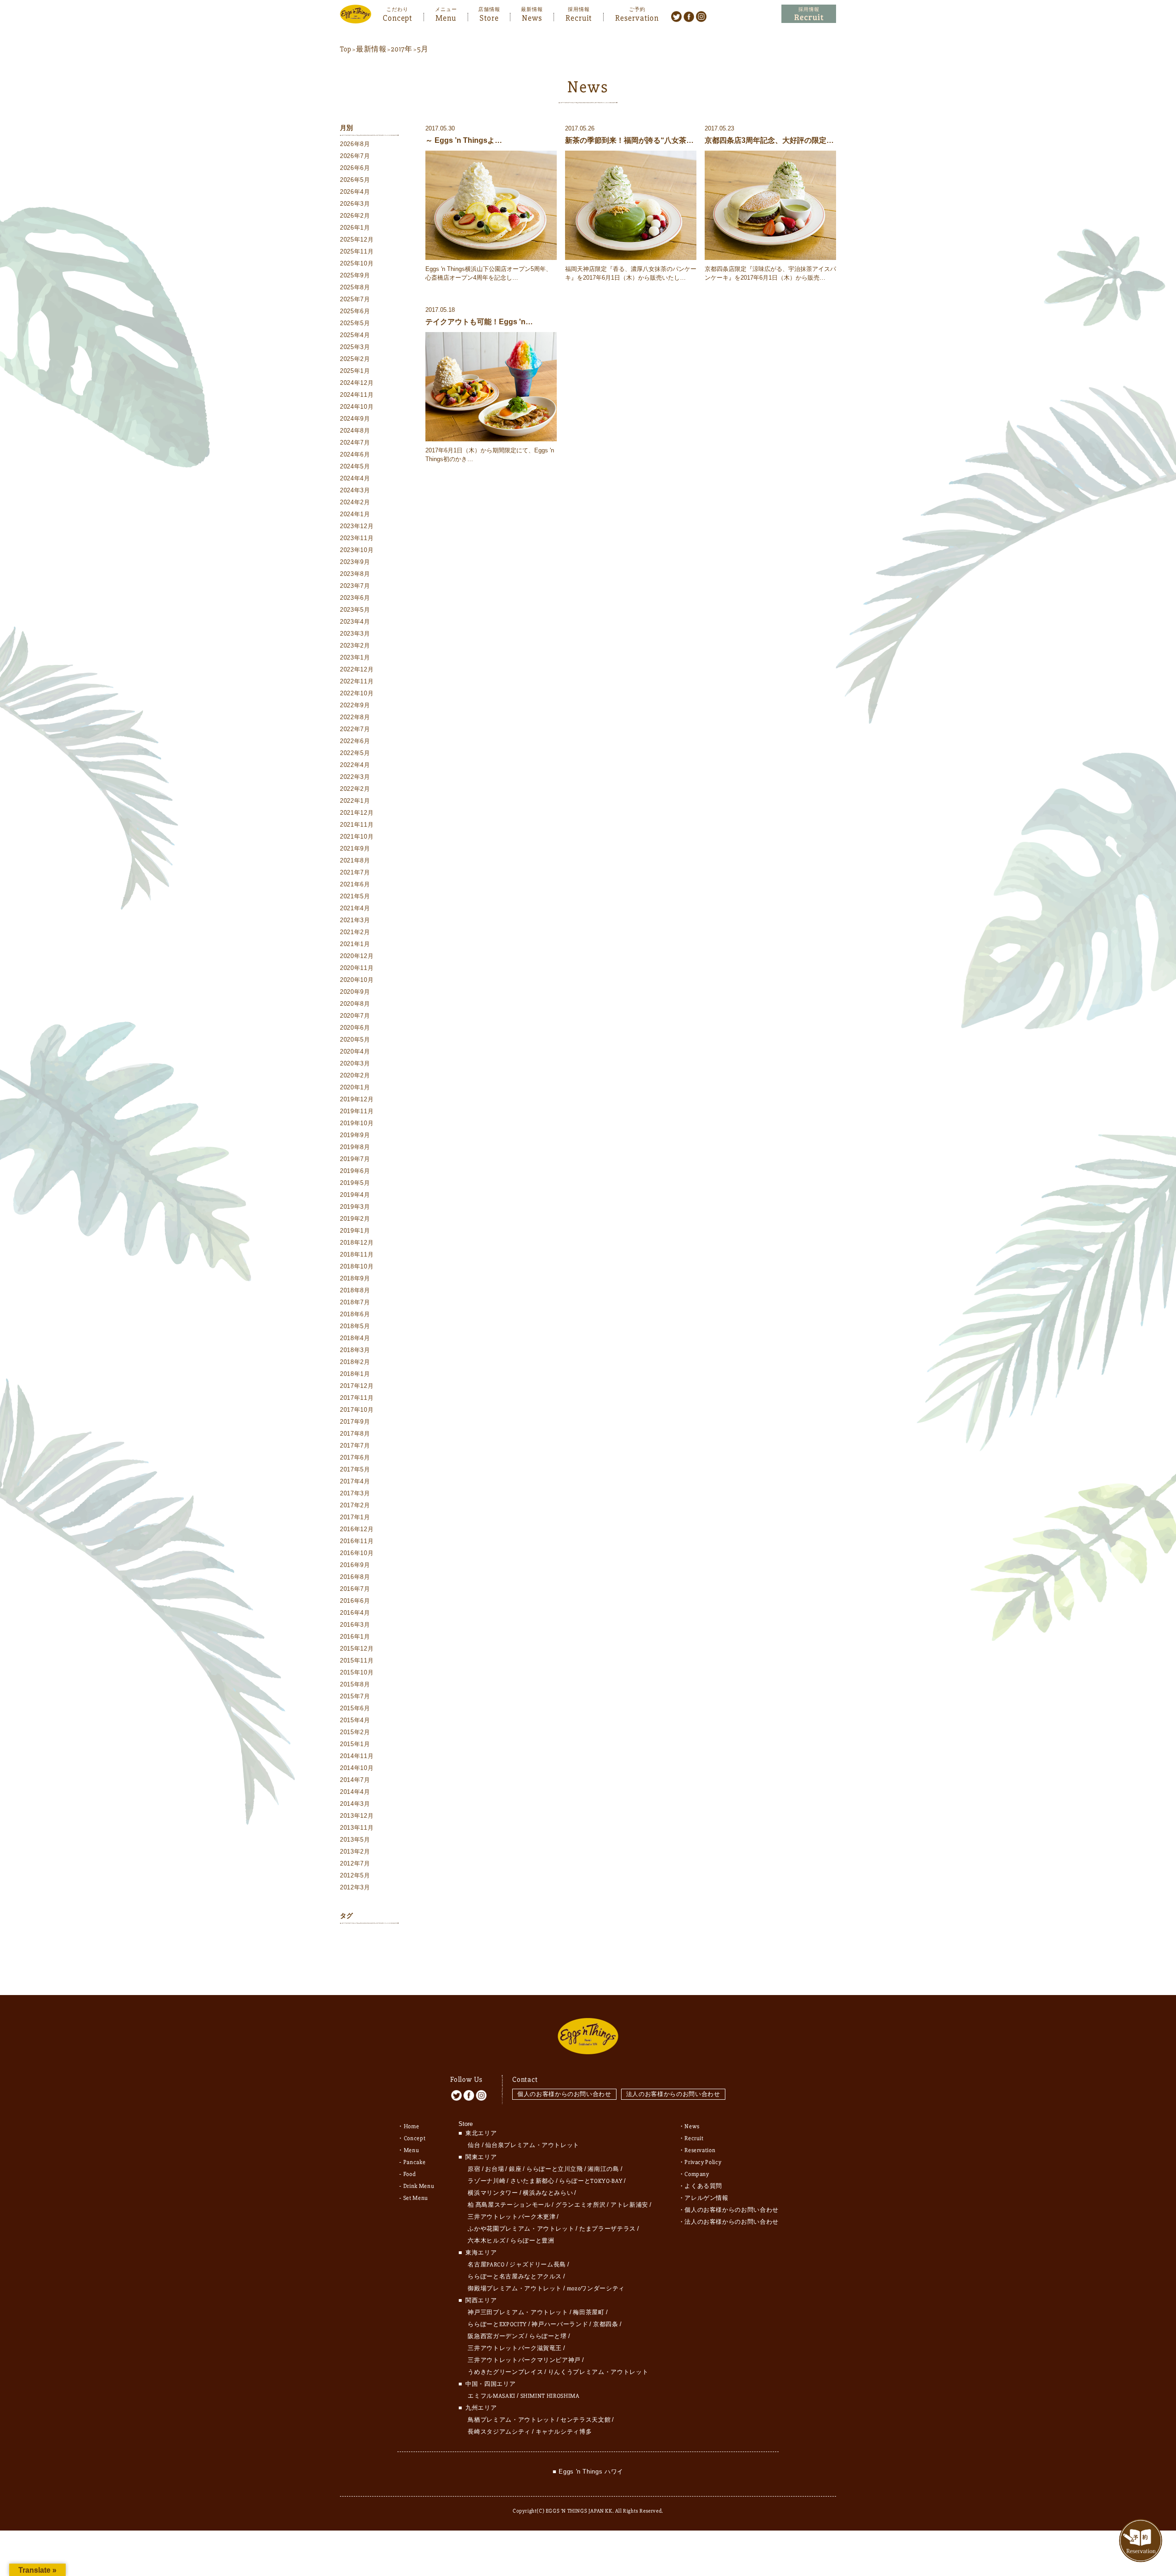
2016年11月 (357, 1541)
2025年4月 (355, 335)
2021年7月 (355, 872)
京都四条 (606, 2324)
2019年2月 (355, 1219)
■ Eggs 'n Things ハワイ (588, 2472)
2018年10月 (357, 1266)
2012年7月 (355, 1863)
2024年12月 (357, 383)
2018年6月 (355, 1314)
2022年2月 (355, 789)
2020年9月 (355, 992)
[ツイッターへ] (676, 16)
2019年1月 (355, 1231)
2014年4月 (355, 1792)
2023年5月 (355, 610)
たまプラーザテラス (608, 2229)
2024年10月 (357, 407)
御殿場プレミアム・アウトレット (515, 2289)
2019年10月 (357, 1123)
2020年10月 (357, 980)
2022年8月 (355, 717)
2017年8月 (355, 1434)
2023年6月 (355, 598)
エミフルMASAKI (492, 2396)
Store (489, 17)
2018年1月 (355, 1374)
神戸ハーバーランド (560, 2324)
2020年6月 (355, 1028)
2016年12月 (357, 1529)
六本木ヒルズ (486, 2241)
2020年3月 (355, 1063)
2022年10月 (357, 693)
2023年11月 (357, 538)
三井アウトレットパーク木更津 (512, 2217)
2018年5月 (355, 1326)
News (532, 17)
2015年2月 (355, 1732)
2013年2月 (355, 1852)
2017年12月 (357, 1386)
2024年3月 (355, 490)
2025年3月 (355, 347)
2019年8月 (355, 1147)
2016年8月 (355, 1577)
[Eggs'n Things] (356, 17)
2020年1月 (355, 1087)
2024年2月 (355, 502)
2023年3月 (355, 634)
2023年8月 (355, 574)
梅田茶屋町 (588, 2312)
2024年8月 (355, 431)
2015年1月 (355, 1744)
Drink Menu (419, 2186)
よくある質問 (703, 2186)
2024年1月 (355, 514)
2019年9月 (355, 1135)
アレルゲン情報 (707, 2198)
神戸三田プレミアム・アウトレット (518, 2312)
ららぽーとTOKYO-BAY (591, 2181)
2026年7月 (355, 156)
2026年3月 (355, 204)
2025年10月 (357, 263)
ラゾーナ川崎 (486, 2181)
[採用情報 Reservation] (809, 14)
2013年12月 (357, 1816)
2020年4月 (355, 1051)
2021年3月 (355, 920)
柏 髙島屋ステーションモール (509, 2205)
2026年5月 (355, 180)
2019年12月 (357, 1099)
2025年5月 (355, 323)
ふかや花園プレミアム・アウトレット (521, 2229)
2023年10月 (357, 550)
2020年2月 (355, 1075)
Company (697, 2174)
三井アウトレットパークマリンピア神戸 (524, 2360)
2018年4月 (355, 1338)
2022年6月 (355, 741)
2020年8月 (355, 1004)
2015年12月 (357, 1649)
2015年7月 (355, 1696)
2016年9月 (355, 1565)
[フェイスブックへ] (689, 16)
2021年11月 (357, 825)
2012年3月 (355, 1887)
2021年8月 (355, 860)
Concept (397, 17)
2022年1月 (355, 801)
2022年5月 (355, 753)
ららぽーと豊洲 (532, 2241)
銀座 (515, 2169)
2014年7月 (355, 1780)
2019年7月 (355, 1159)
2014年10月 (357, 1768)
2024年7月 (355, 442)
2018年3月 (355, 1350)
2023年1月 (355, 657)
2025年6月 (355, 311)
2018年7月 (355, 1302)
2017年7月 (355, 1446)
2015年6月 (355, 1708)
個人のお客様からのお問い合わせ (564, 2094)
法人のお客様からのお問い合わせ (673, 2094)
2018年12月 (357, 1243)
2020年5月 (355, 1040)
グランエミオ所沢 (580, 2205)
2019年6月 (355, 1171)
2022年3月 (355, 777)
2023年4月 (355, 622)
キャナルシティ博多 (564, 2432)
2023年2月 (355, 645)
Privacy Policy (703, 2162)
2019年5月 (355, 1183)
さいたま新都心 (532, 2181)
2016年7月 (355, 1589)
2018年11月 (357, 1254)
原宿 (474, 2169)
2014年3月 (355, 1804)
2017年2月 (355, 1505)
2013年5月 (355, 1840)
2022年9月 (355, 705)
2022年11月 (357, 681)
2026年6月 (355, 168)
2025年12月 (357, 240)
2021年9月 (355, 848)
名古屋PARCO (486, 2265)
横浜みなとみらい (548, 2193)
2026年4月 (355, 192)
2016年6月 (355, 1601)
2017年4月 (355, 1481)
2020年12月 (357, 956)
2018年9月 (355, 1278)
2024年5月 (355, 466)
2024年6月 (355, 454)
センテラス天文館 (585, 2420)
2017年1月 (355, 1517)
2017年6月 (355, 1457)
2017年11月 (357, 1398)
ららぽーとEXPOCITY (497, 2324)
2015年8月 (355, 1684)
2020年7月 (355, 1016)
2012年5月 (355, 1875)
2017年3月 (355, 1493)
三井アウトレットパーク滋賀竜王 (515, 2348)
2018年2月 (355, 1362)
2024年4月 (355, 478)
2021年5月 (355, 896)
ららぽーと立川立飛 (555, 2169)
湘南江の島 (603, 2169)
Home (412, 2126)
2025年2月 (355, 359)
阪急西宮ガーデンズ (496, 2336)
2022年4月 (355, 765)
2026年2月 (355, 216)
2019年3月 (355, 1207)
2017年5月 (355, 1469)
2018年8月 (355, 1290)
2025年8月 (355, 287)
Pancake (415, 2162)
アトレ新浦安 (629, 2205)
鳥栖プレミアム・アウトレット (512, 2420)
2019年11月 (357, 1111)
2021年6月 (355, 884)
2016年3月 (355, 1625)
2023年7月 (355, 586)
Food (410, 2174)
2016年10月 (357, 1553)
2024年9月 (355, 419)
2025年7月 (355, 299)
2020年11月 (357, 968)
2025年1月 (355, 371)
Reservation (637, 17)
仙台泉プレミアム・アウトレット (532, 2145)
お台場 (495, 2169)
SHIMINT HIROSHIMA (550, 2396)
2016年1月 (355, 1637)
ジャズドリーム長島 (538, 2265)
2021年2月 (355, 932)
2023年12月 (357, 526)
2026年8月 (355, 144)
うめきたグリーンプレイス (505, 2372)
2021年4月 (355, 908)
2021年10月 (357, 837)
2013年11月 (357, 1828)
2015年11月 (357, 1660)
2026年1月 (355, 228)
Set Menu (416, 2198)
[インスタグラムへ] (701, 16)
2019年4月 (355, 1195)
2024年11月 (357, 395)
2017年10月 (357, 1410)
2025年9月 (355, 275)
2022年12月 (357, 669)
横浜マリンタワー (493, 2193)
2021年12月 (357, 813)
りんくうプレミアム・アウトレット (598, 2372)
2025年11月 (357, 251)
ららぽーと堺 (548, 2336)
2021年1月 (355, 944)
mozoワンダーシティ (596, 2289)
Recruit (579, 17)
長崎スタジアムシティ (499, 2432)
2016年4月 (355, 1613)
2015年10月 (357, 1672)
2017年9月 (355, 1422)
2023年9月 (355, 562)
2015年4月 (355, 1720)
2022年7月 (355, 729)
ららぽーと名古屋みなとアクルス (515, 2277)
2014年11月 (357, 1756)
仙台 (474, 2145)
